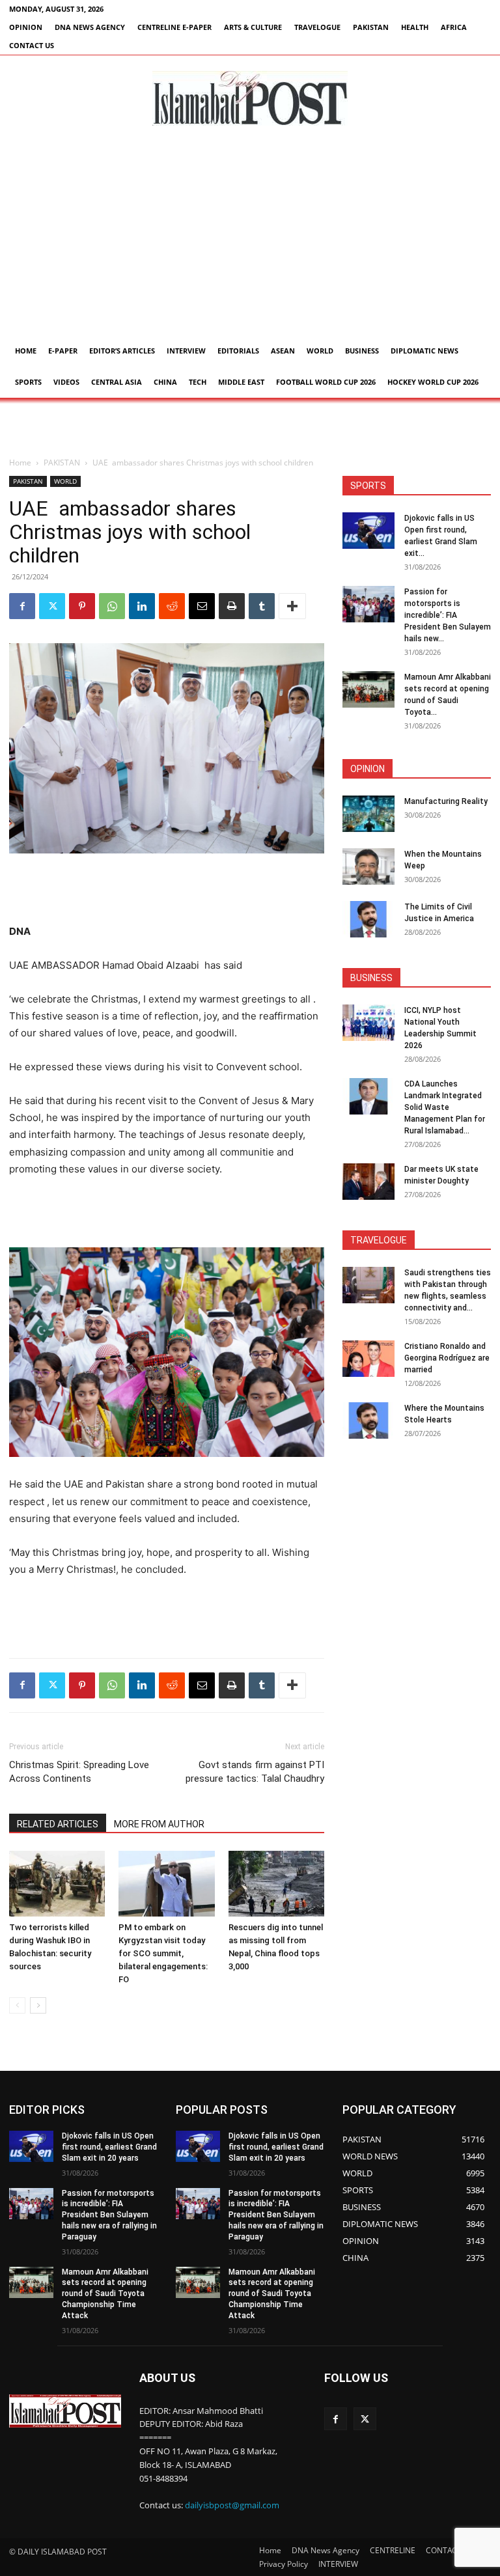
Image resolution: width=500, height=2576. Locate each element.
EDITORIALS (238, 351)
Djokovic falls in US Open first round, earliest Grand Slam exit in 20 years (109, 2147)
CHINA (165, 382)
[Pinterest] (82, 606)
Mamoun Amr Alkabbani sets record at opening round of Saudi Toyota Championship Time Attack (105, 2294)
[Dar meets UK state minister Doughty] (368, 1182)
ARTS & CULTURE (253, 27)
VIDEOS (66, 382)
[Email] (202, 606)
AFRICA (454, 27)
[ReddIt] (172, 606)
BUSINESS (362, 351)
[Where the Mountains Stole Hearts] (368, 1420)
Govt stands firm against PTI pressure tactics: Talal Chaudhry (255, 1772)
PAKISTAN (371, 27)
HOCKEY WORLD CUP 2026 (433, 382)
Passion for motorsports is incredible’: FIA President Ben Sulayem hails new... (448, 615)
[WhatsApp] (112, 606)
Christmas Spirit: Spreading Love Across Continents (79, 1772)
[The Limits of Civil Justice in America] (368, 919)
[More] (292, 606)
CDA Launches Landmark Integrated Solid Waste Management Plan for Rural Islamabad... (445, 1107)
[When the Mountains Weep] (368, 866)
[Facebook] (22, 606)
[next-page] (38, 2005)
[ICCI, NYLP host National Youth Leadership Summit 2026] (368, 1023)
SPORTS (28, 382)
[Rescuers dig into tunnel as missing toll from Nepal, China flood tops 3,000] (276, 1884)
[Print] (232, 606)
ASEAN (283, 351)
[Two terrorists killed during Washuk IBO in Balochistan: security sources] (57, 1884)
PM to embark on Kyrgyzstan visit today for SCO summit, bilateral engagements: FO (163, 1953)
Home (26, 351)
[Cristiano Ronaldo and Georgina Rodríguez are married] (368, 1359)
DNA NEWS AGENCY (90, 27)
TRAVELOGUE (317, 27)
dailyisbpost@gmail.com (232, 2505)
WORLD (320, 351)
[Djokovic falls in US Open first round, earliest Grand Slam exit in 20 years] (368, 531)
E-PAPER (63, 351)
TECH (198, 382)
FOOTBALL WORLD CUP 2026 (326, 382)
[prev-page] (17, 2005)
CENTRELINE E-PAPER (174, 27)
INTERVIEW (186, 351)
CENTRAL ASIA (117, 382)
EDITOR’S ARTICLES (122, 351)
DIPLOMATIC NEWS (424, 351)
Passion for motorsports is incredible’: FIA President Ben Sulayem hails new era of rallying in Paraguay (109, 2215)
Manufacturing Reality (446, 801)
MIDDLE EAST (241, 382)
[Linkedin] (142, 606)
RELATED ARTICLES (58, 1824)
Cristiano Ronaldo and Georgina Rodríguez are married (447, 1358)
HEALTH (415, 27)
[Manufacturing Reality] (368, 814)
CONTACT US (32, 45)
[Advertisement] (250, 238)
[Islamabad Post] (250, 98)
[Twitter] (52, 606)
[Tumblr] (262, 606)
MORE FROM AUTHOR (159, 1824)
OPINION (26, 27)
